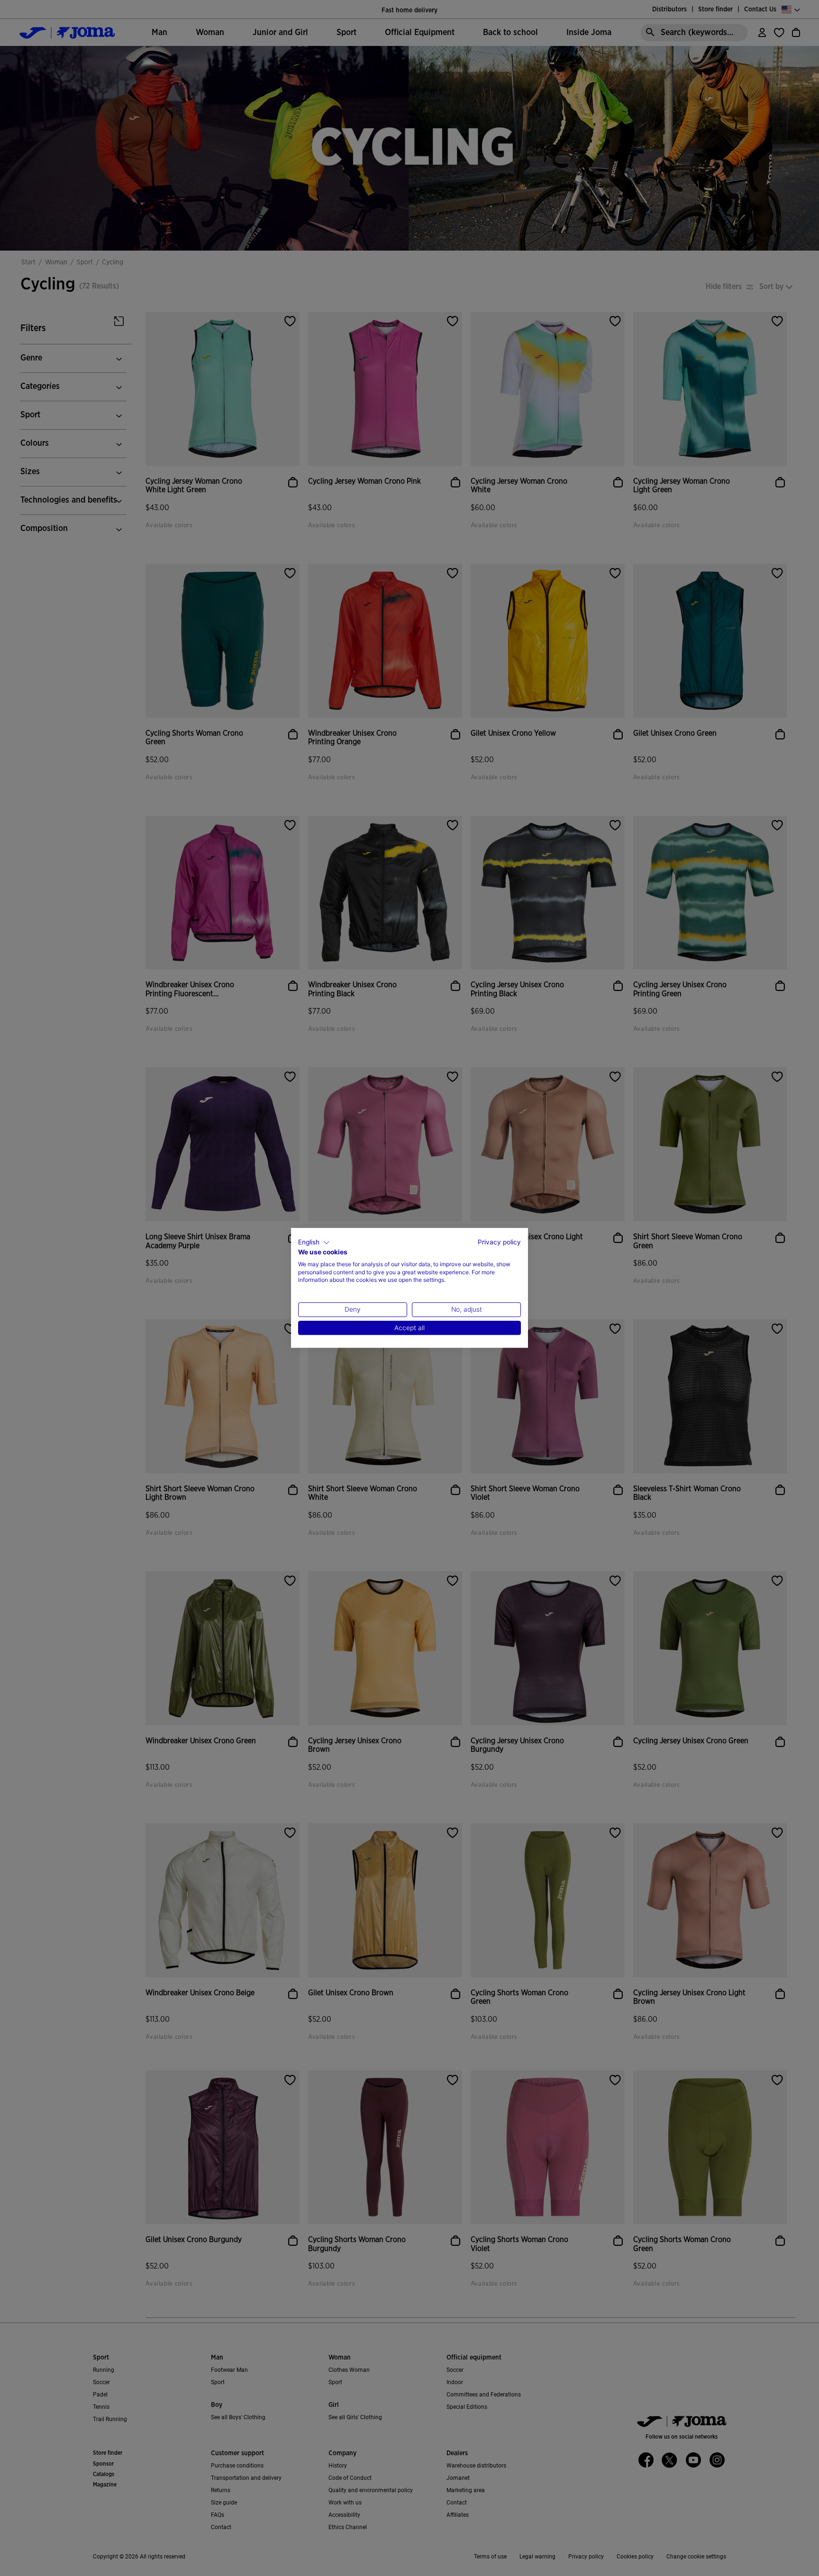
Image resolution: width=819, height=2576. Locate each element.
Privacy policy (499, 1242)
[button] (314, 1243)
